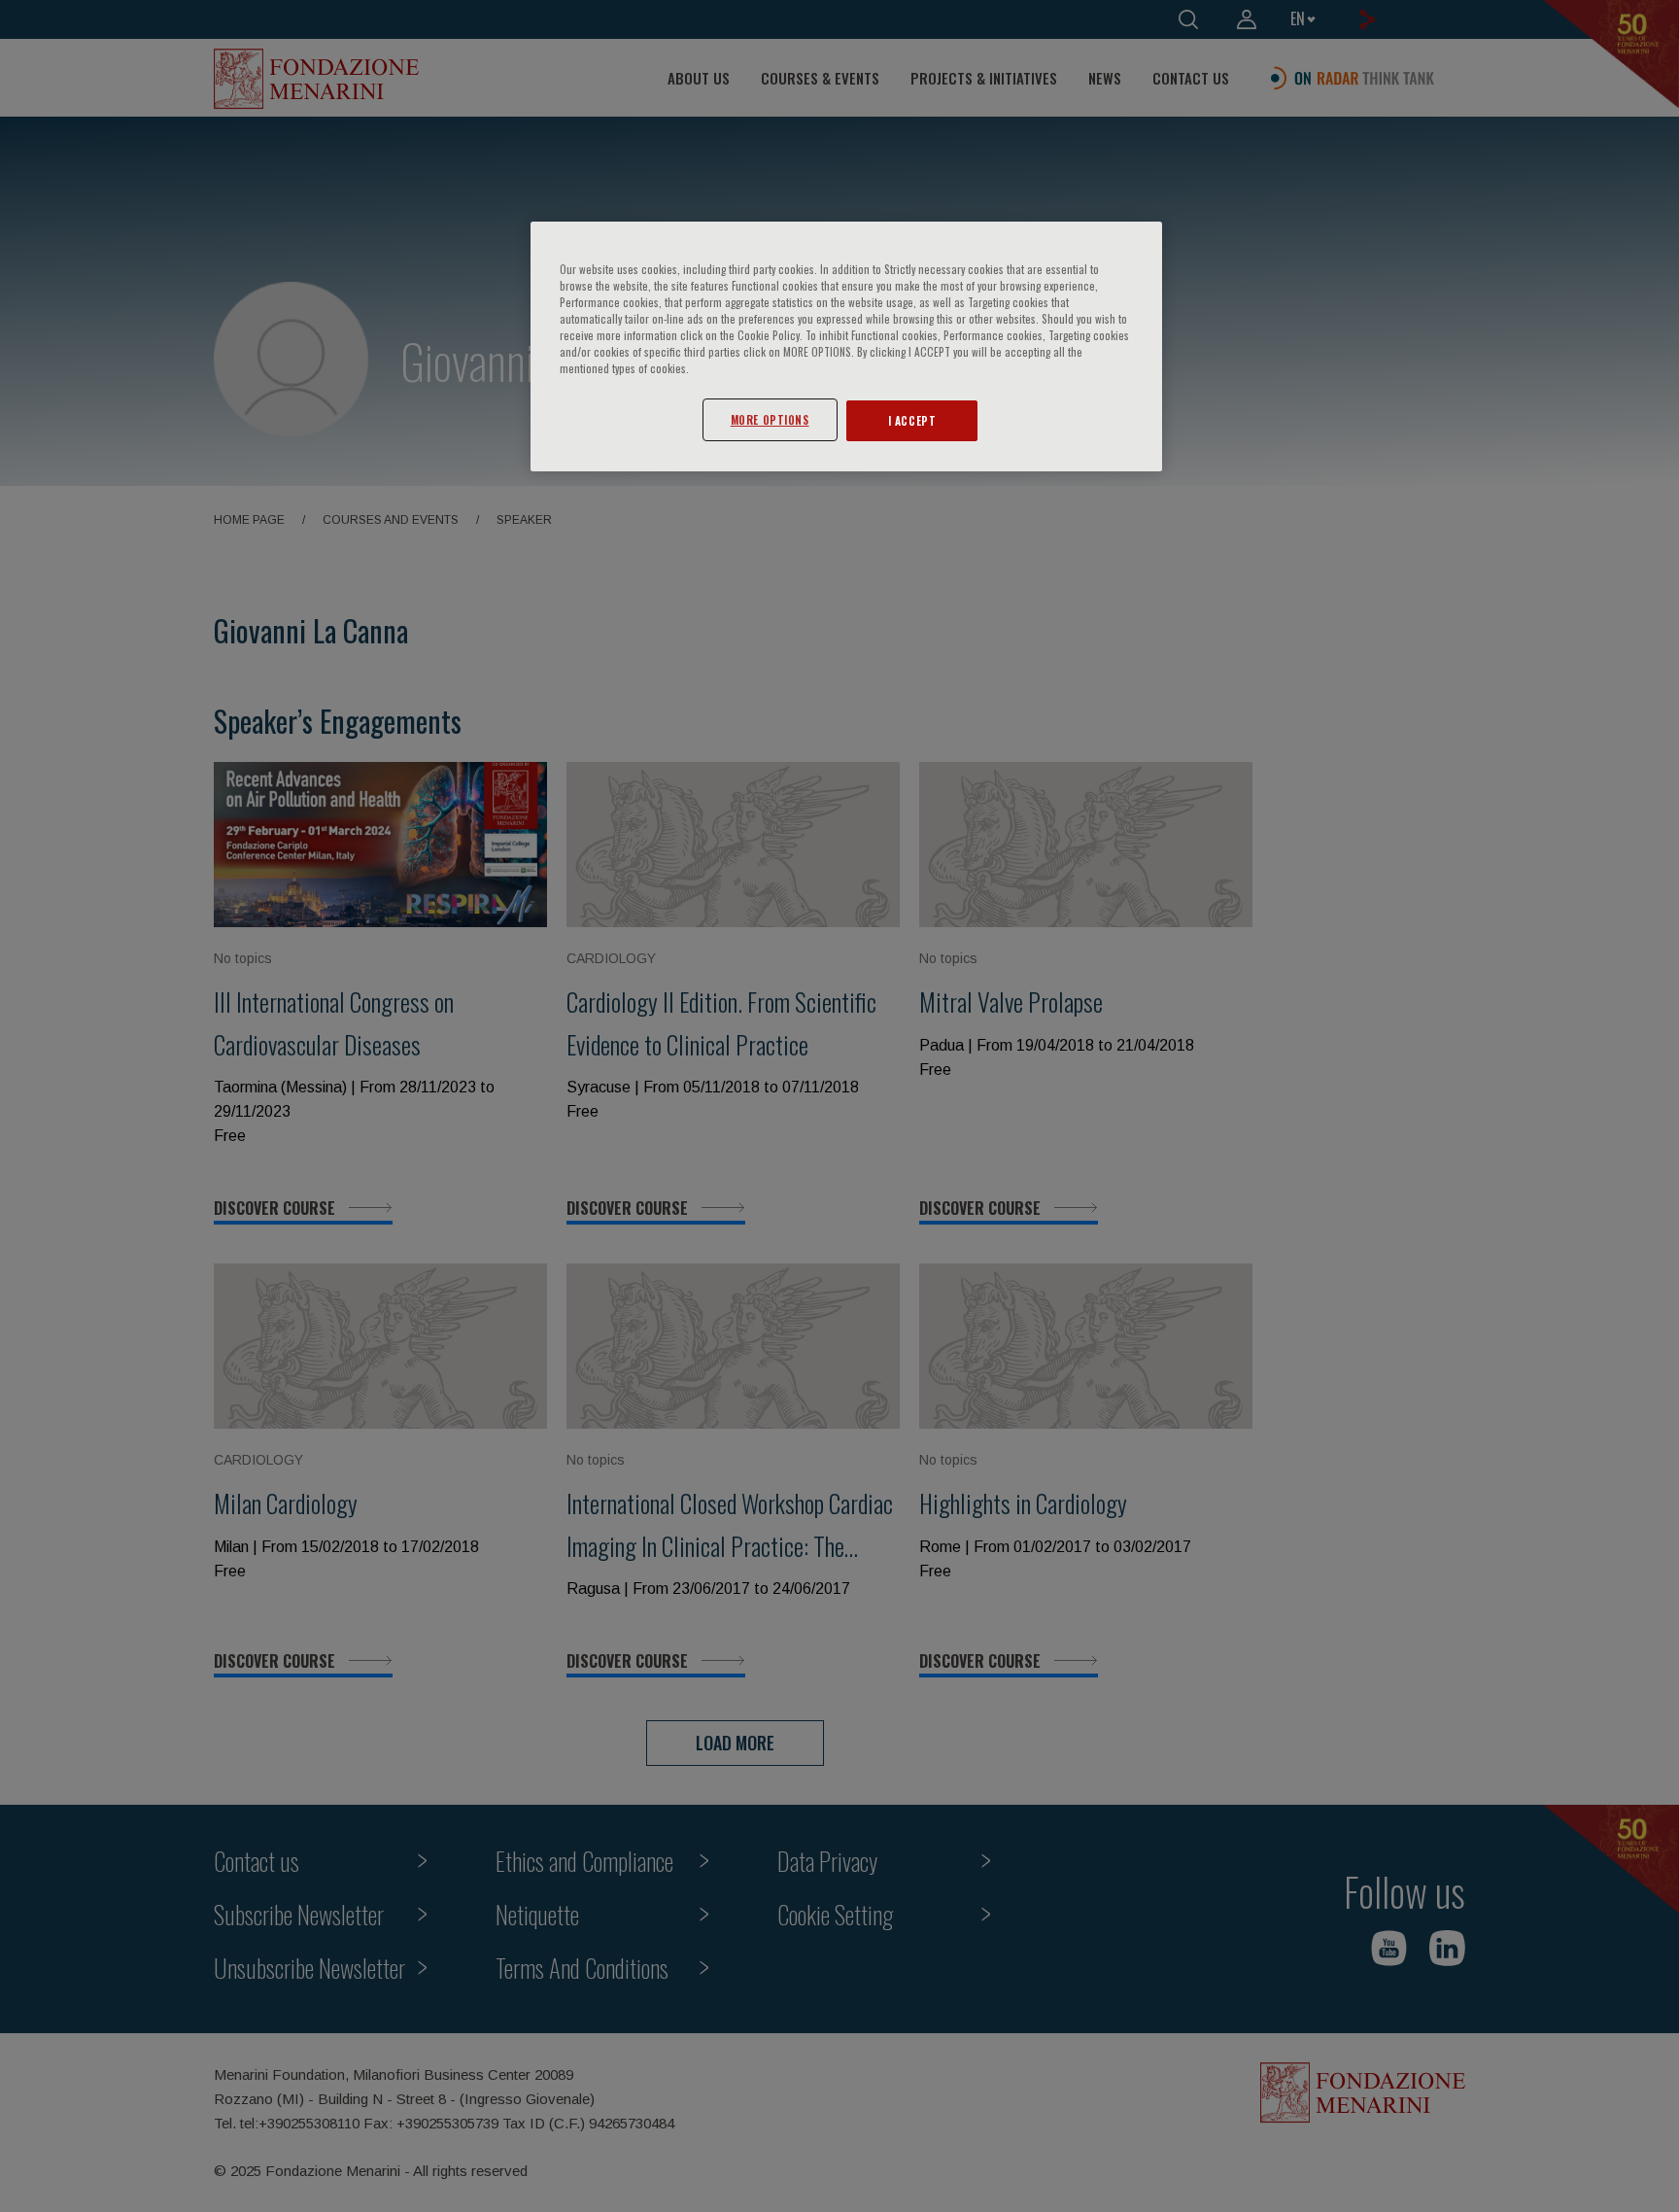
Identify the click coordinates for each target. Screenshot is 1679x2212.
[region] (846, 346)
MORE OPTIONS (770, 419)
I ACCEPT (912, 420)
